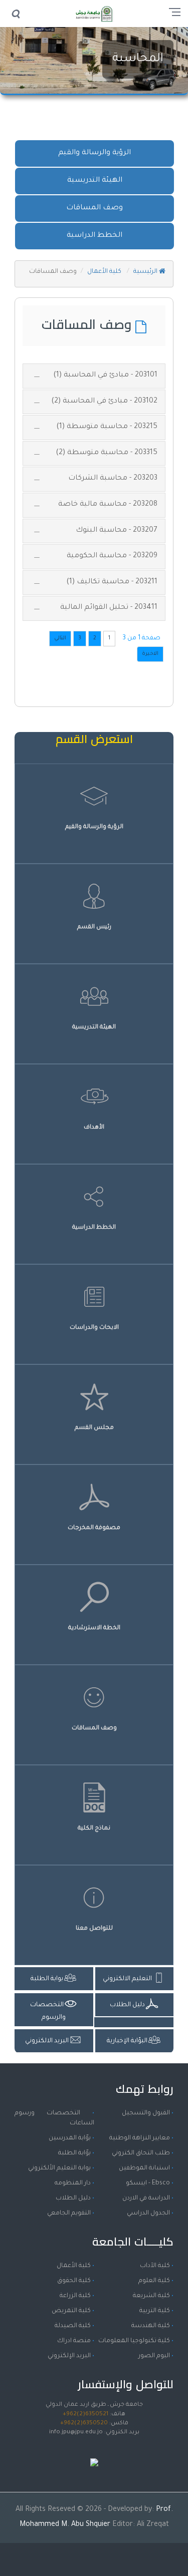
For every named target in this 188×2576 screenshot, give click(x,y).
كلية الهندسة (151, 2326)
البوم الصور (154, 2356)
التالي (60, 638)
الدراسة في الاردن (146, 2198)
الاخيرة (150, 654)
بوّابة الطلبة (74, 2153)
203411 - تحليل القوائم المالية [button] (109, 608)
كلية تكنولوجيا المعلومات (134, 2341)
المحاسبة (138, 59)
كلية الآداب (155, 2266)
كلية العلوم (154, 2281)
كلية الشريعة (151, 2296)
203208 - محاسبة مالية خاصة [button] (108, 505)
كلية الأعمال (105, 272)
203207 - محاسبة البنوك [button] (117, 531)
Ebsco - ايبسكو (148, 2183)
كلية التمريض (71, 2311)
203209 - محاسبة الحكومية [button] (112, 556)
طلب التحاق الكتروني (141, 2153)
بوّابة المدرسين (70, 2138)
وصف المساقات (95, 208)
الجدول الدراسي (148, 2214)
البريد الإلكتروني (69, 2356)
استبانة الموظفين (144, 2168)
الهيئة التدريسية (95, 181)
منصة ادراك (74, 2341)
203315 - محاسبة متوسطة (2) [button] (107, 453)
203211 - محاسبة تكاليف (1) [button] (112, 582)
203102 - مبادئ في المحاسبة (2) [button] (104, 402)
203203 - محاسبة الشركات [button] (113, 479)
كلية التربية (155, 2311)
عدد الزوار (94, 2452)
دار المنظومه (73, 2183)
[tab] (94, 376)
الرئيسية (146, 272)
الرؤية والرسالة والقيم (95, 153)
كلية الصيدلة (73, 2326)
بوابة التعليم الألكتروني (59, 2168)
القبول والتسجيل (146, 2113)
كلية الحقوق (74, 2281)
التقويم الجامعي (69, 2214)
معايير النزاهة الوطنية (140, 2138)
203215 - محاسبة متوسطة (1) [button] (107, 427)
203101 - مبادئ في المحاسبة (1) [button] (105, 376)
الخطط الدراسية (95, 236)
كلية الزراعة (75, 2296)
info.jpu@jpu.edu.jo (76, 2433)
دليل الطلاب (73, 2198)
